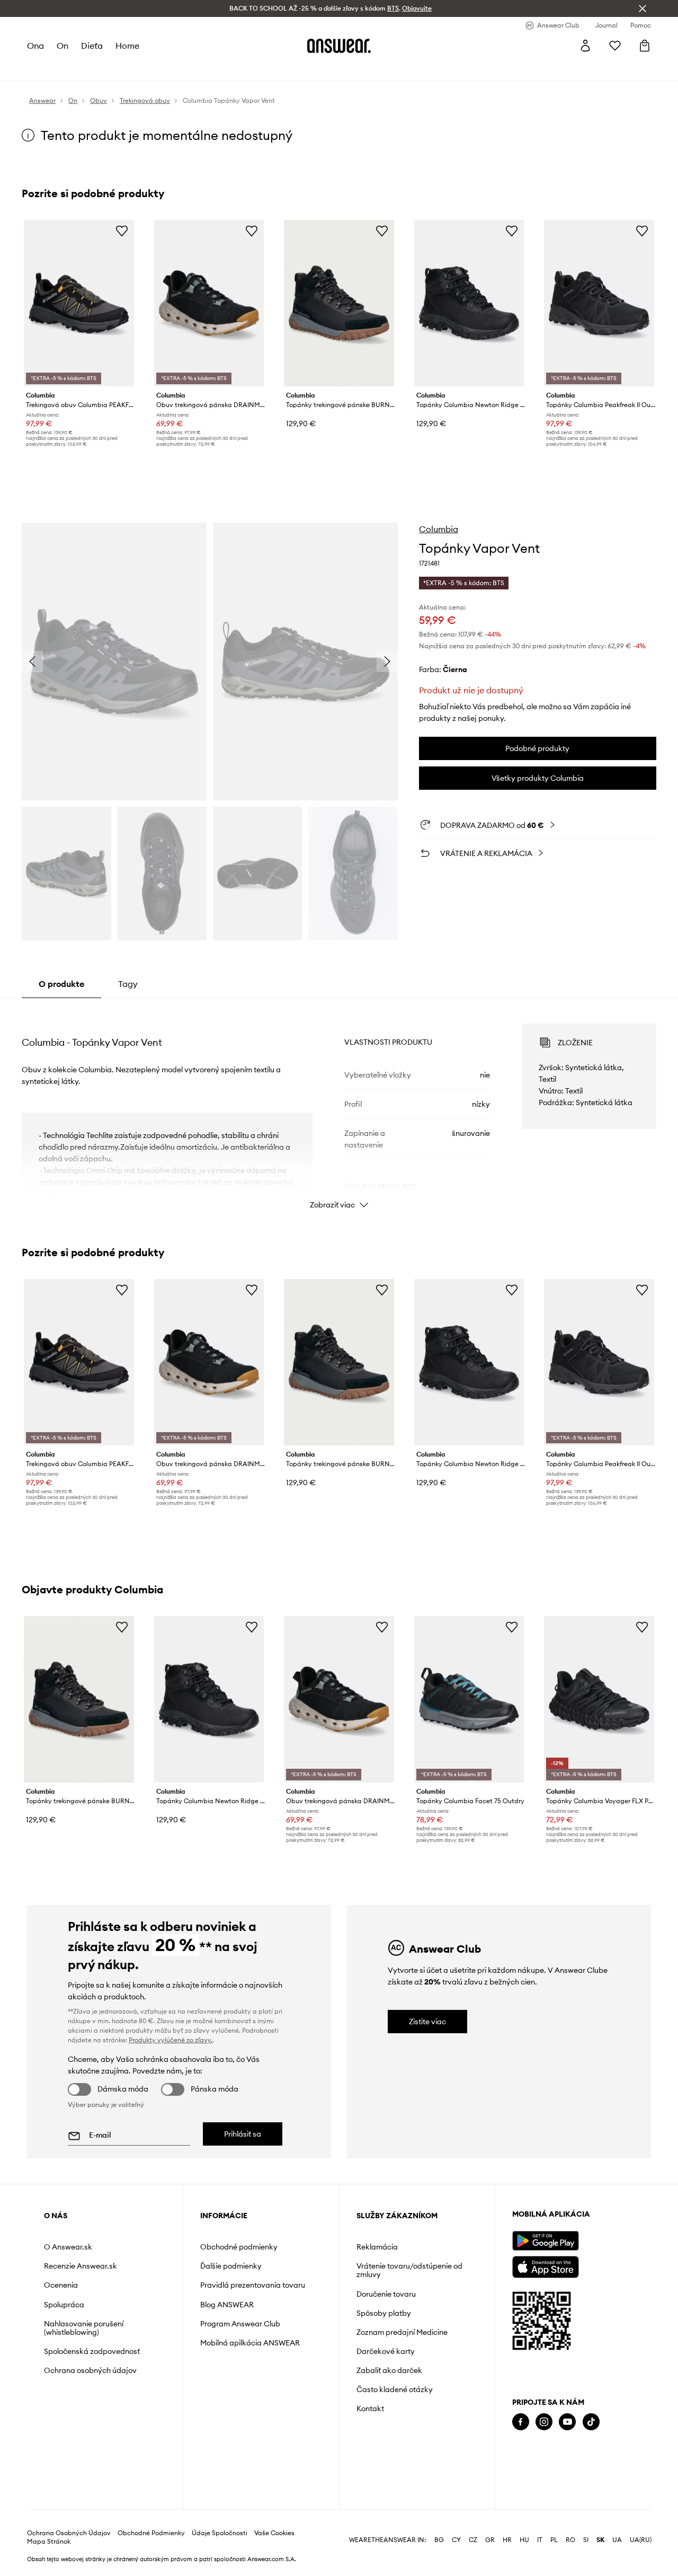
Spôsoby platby (384, 2313)
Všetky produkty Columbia (538, 778)
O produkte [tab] (61, 984)
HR (507, 2540)
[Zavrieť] (643, 8)
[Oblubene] (615, 46)
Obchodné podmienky (239, 2247)
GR (490, 2540)
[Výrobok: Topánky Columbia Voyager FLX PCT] (599, 1699)
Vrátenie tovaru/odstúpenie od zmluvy (409, 2270)
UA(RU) (641, 2540)
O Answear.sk (68, 2247)
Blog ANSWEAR (227, 2305)
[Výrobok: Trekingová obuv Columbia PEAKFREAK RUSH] (79, 303)
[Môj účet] (585, 46)
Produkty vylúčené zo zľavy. (171, 2040)
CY (456, 2540)
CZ (473, 2540)
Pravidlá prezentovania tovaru (253, 2285)
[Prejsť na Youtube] (567, 2422)
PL (554, 2540)
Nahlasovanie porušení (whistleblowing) (84, 2328)
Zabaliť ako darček (389, 2370)
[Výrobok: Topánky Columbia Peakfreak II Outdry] (599, 303)
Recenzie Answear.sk (81, 2266)
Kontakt (370, 2409)
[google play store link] (545, 2241)
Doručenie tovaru (386, 2294)
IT (540, 2540)
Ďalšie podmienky (231, 2266)
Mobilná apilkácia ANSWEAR (250, 2343)
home (127, 46)
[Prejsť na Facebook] (521, 2422)
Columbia (439, 529)
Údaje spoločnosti (220, 2533)
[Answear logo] (339, 46)
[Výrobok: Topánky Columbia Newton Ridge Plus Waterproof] (469, 303)
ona (35, 46)
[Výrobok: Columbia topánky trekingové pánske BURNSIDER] (339, 303)
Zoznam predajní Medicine (402, 2332)
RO (570, 2540)
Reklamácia (377, 2247)
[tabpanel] (339, 1107)
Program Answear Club (240, 2324)
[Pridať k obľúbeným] (122, 231)
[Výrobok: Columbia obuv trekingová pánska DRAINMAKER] (209, 303)
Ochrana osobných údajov (90, 2370)
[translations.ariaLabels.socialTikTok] (591, 2422)
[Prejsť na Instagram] (544, 2422)
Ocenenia (61, 2285)
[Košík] (645, 46)
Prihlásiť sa (243, 2134)
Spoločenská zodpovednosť (92, 2351)
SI (586, 2540)
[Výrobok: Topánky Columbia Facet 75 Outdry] (469, 1699)
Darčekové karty (386, 2351)
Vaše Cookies (274, 2533)
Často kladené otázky (395, 2389)
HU (524, 2540)
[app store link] (545, 2266)
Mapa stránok (49, 2542)
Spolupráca (64, 2305)
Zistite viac (427, 2022)
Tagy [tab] (128, 984)
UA (617, 2540)
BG (439, 2540)
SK (600, 2540)
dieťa (92, 46)
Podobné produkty (537, 748)
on (63, 46)
